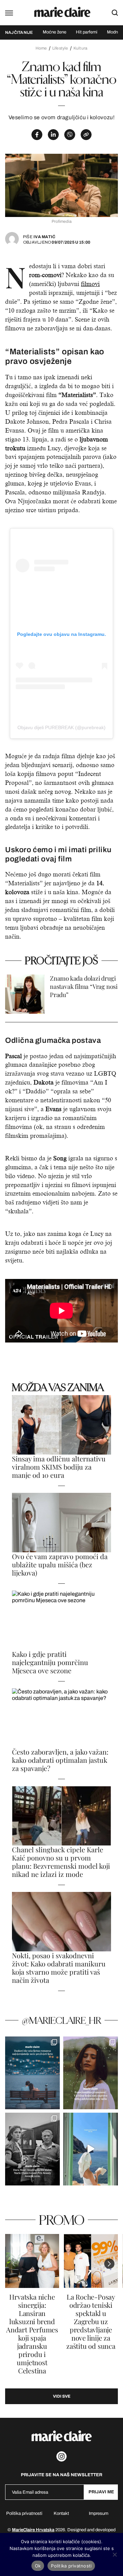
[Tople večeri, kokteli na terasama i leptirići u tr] (32, 2073)
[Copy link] (86, 135)
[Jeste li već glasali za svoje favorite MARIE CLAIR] (32, 2149)
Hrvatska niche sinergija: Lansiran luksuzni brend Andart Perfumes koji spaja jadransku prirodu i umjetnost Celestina (32, 2334)
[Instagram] (61, 2456)
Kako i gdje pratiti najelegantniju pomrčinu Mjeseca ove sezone (50, 1662)
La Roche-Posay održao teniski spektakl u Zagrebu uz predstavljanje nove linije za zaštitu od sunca (91, 2321)
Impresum (99, 2513)
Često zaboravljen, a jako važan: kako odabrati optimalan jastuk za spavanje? (60, 1760)
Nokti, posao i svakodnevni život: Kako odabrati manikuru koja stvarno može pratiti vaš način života (59, 1968)
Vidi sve (62, 2396)
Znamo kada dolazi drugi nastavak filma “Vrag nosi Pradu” (84, 987)
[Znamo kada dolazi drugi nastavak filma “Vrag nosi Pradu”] (25, 994)
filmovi (90, 284)
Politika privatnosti (24, 2513)
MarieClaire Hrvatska (33, 2530)
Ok (38, 2566)
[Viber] (70, 135)
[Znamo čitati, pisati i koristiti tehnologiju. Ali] (91, 2073)
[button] (109, 2264)
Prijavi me (101, 2492)
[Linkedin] (53, 135)
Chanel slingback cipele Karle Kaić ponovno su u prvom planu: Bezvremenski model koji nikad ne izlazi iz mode (61, 1862)
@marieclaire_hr (61, 2020)
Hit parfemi (87, 32)
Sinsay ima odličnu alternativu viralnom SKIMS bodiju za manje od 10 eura (59, 1467)
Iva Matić (39, 237)
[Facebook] (37, 135)
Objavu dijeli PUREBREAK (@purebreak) (61, 727)
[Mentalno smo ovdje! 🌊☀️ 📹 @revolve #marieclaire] (91, 2149)
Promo (62, 2220)
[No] (114, 2554)
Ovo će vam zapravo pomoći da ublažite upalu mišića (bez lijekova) (60, 1565)
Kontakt (61, 2513)
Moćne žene (54, 32)
